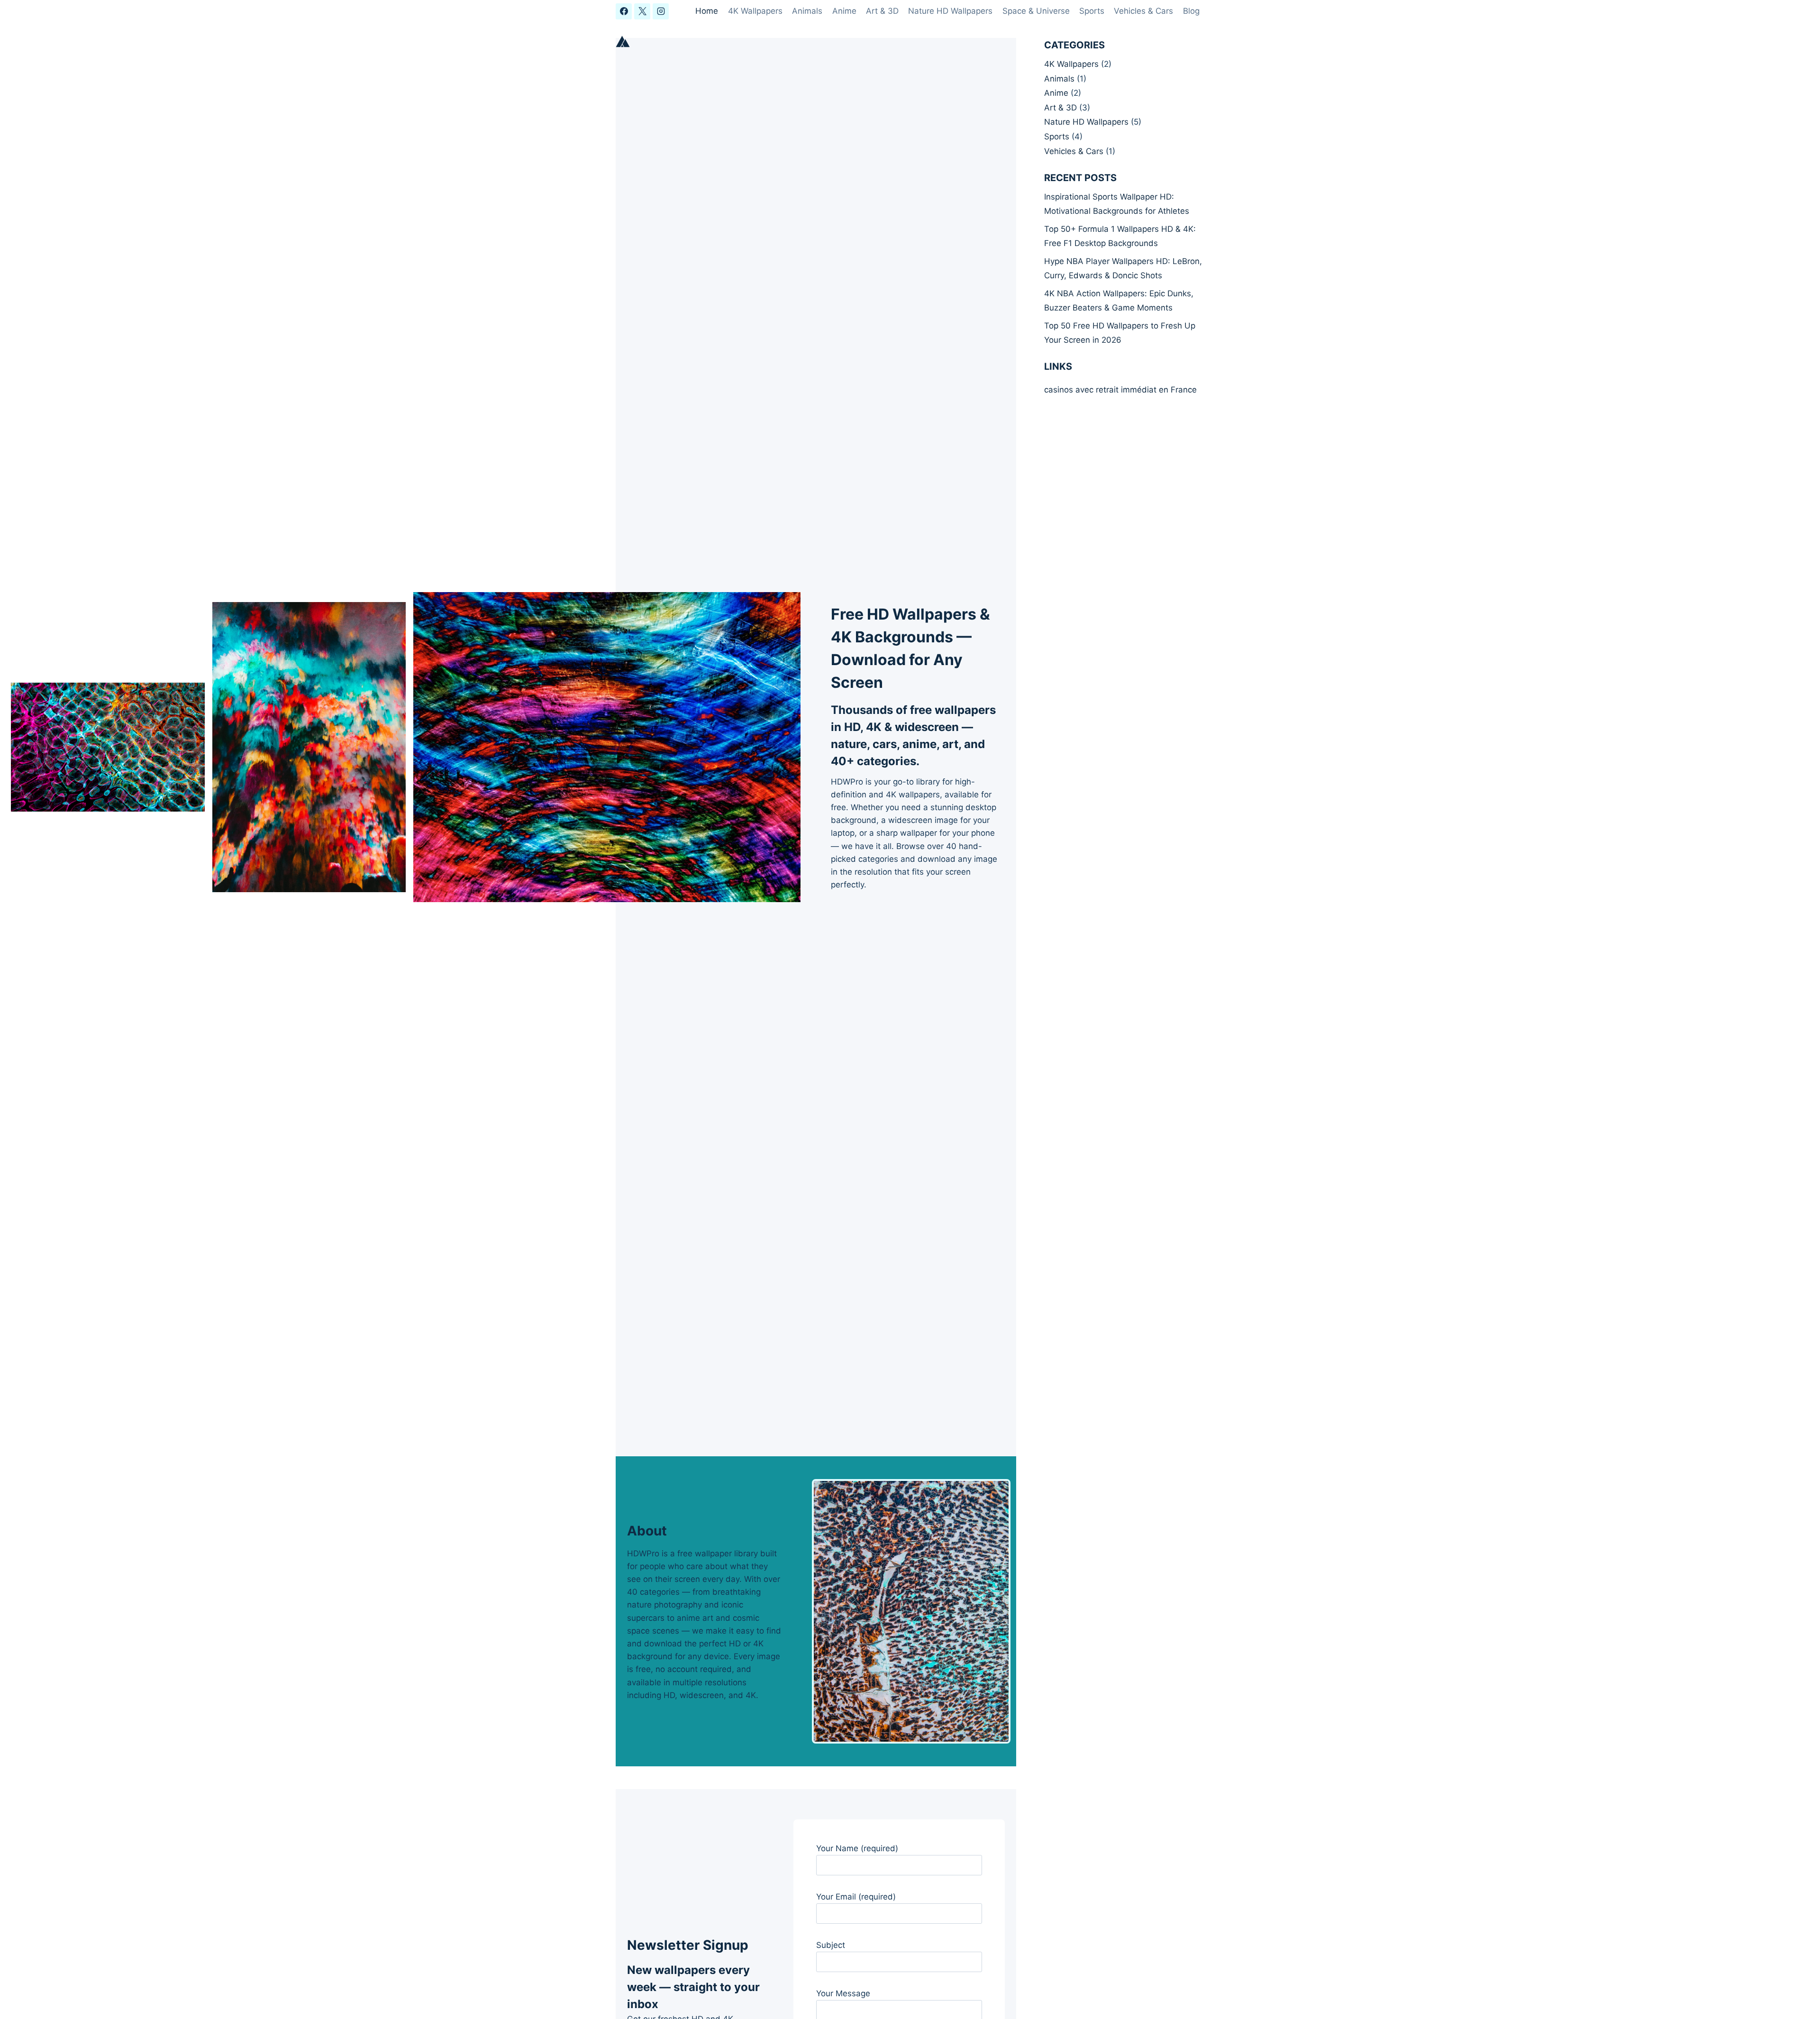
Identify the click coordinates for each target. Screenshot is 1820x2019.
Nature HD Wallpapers (950, 11)
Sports (1092, 11)
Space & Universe (1036, 11)
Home (707, 11)
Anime (844, 11)
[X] (642, 11)
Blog (1191, 11)
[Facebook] (624, 11)
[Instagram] (661, 11)
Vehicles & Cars (1143, 11)
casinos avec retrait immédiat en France (1120, 390)
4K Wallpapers (755, 11)
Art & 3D (882, 11)
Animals (807, 11)
